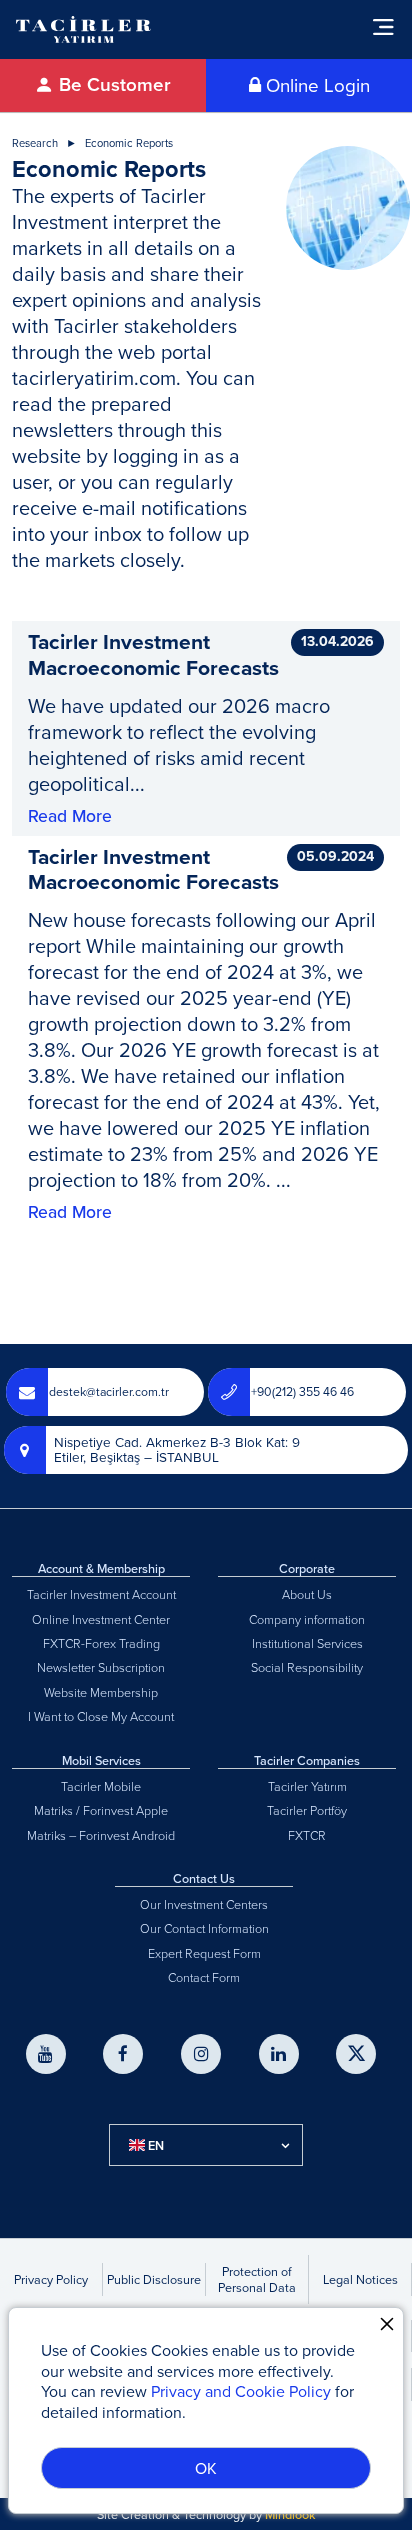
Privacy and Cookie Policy (241, 2391)
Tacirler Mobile (101, 1786)
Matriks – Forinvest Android (101, 1835)
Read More (70, 816)
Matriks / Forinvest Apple (101, 1810)
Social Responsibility (307, 1667)
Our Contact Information (204, 1928)
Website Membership (101, 1692)
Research (35, 143)
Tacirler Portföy (307, 1810)
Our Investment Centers (204, 1904)
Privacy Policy (51, 2279)
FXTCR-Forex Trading (101, 1643)
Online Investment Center (101, 1619)
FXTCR (307, 1835)
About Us (307, 1594)
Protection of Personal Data (257, 2279)
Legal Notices (360, 2279)
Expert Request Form (204, 1953)
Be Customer (112, 84)
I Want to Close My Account (101, 1716)
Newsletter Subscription (101, 1667)
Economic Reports (129, 143)
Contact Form (204, 1977)
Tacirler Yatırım (307, 1786)
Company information (307, 1619)
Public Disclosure (154, 2279)
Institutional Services (307, 1643)
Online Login (315, 85)
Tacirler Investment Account (101, 1594)
